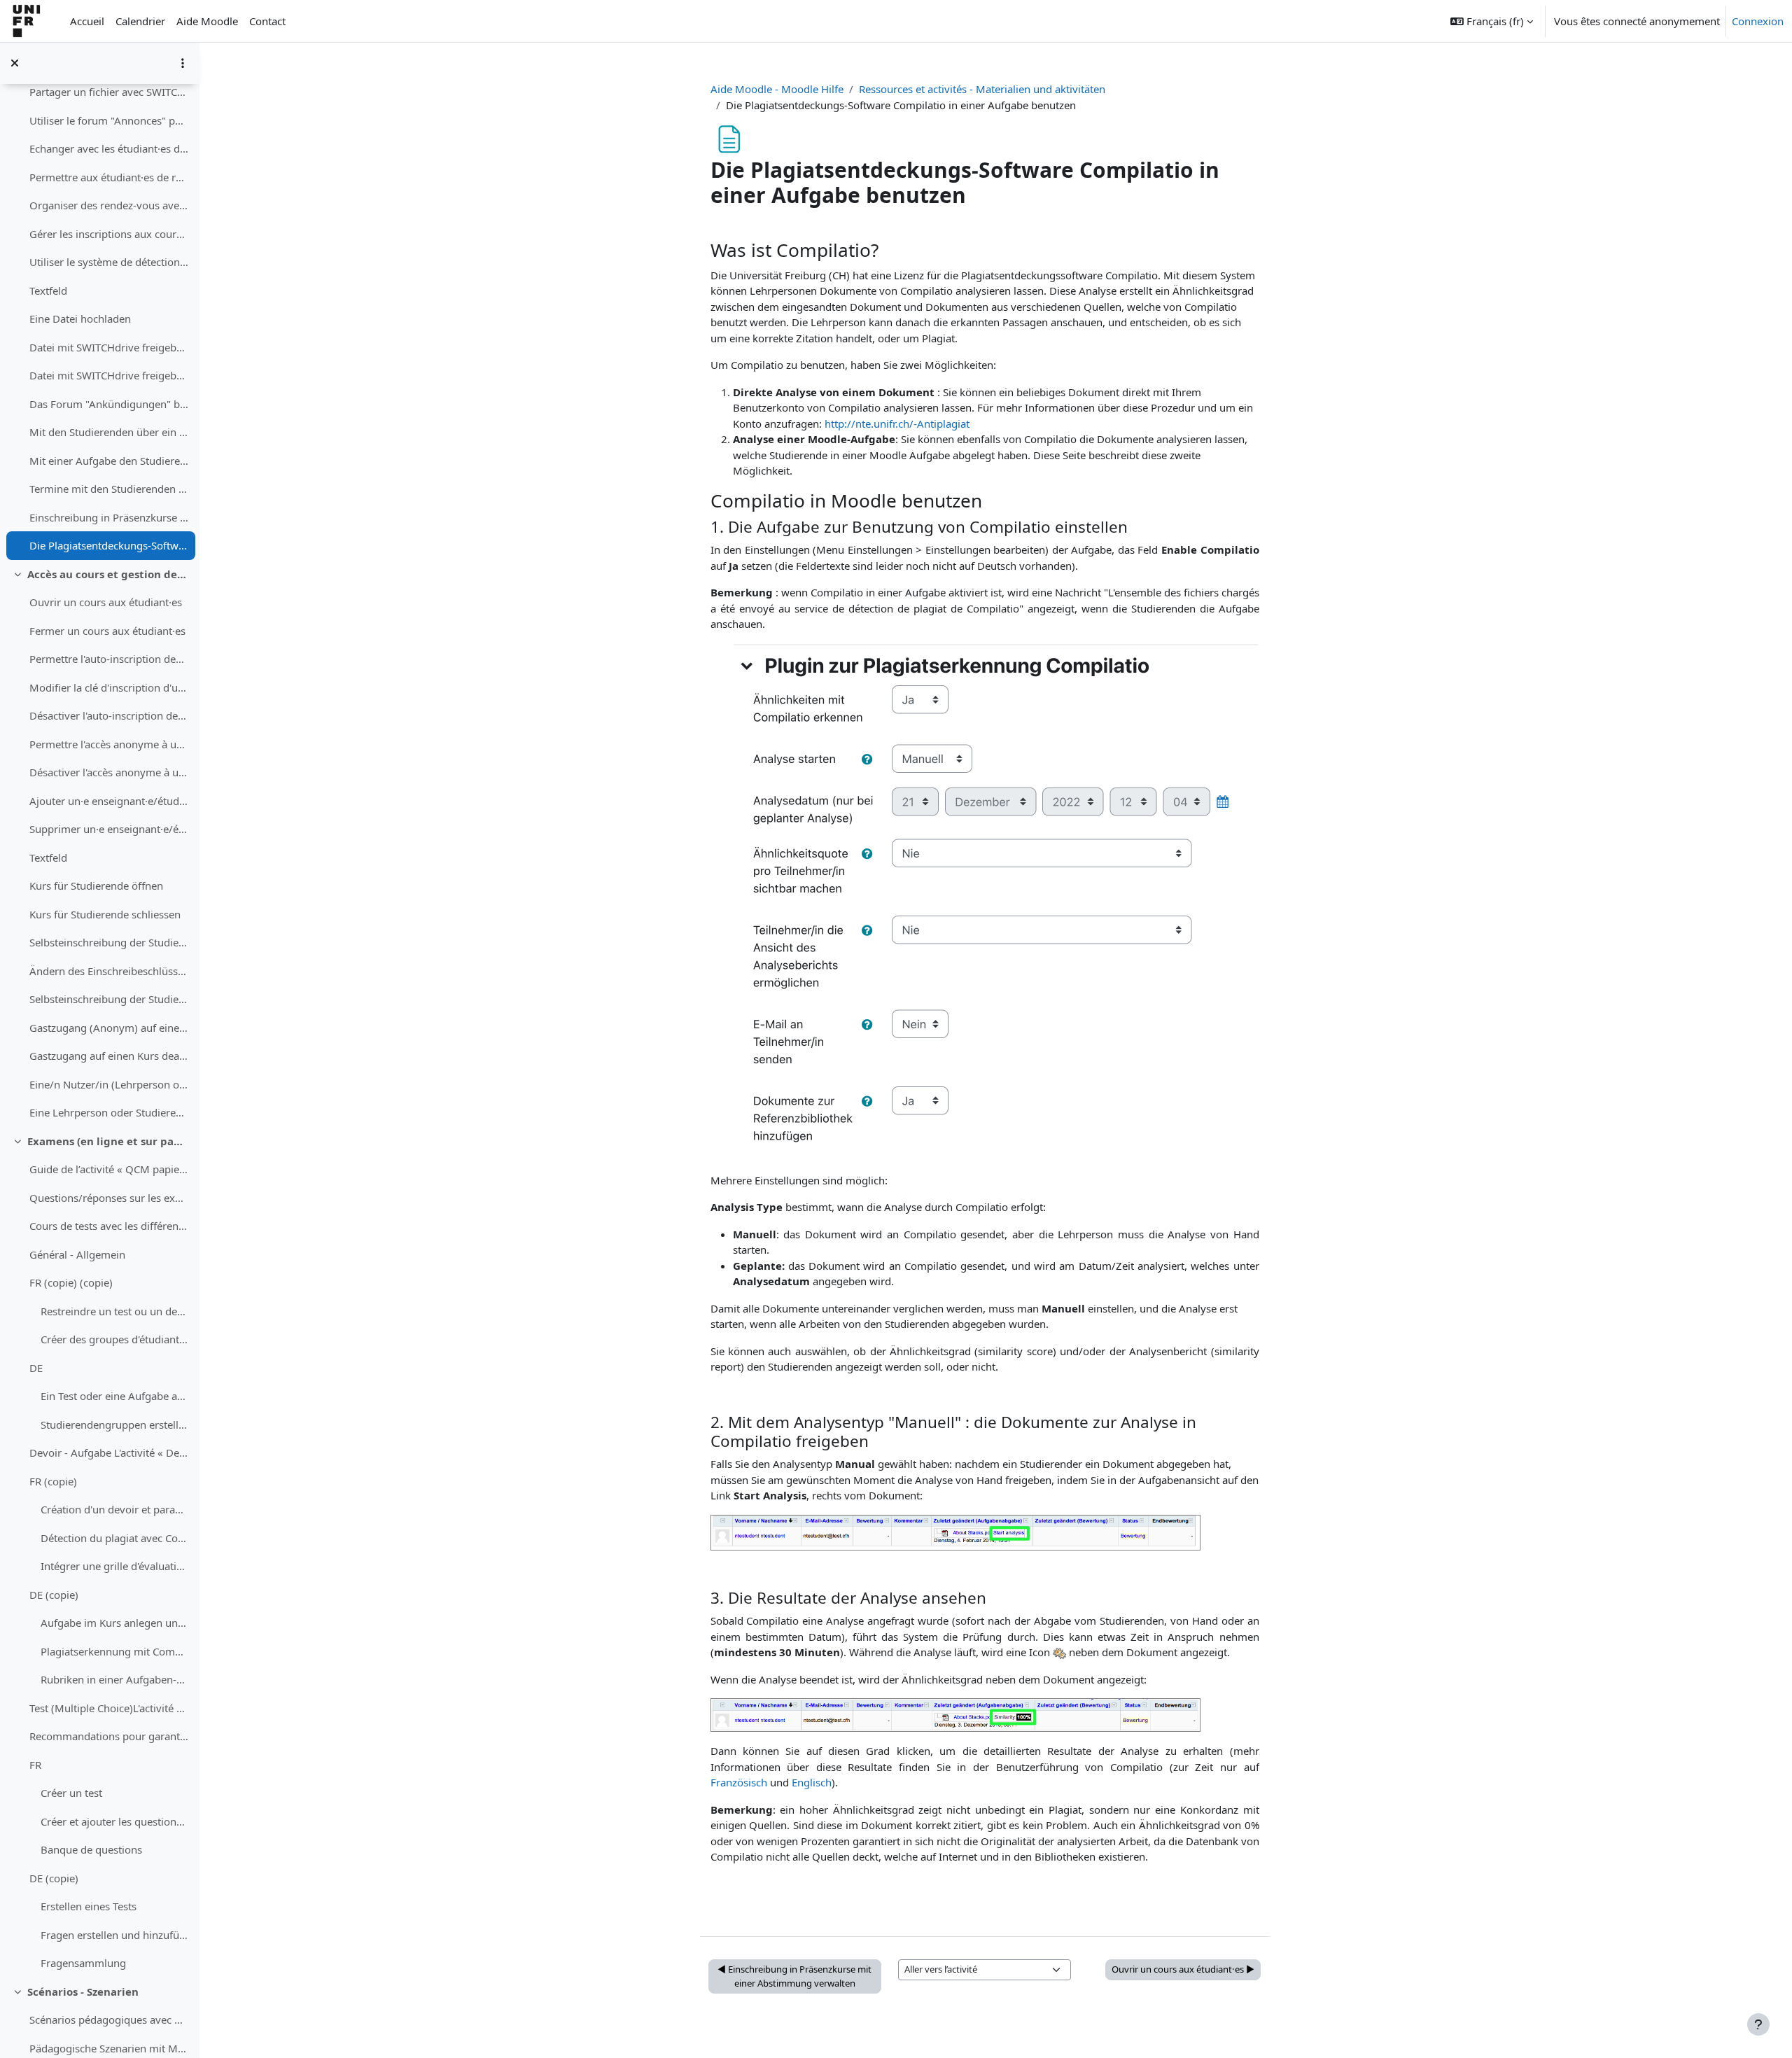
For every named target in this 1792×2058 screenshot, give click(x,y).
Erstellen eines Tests (89, 1906)
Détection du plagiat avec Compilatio (114, 1538)
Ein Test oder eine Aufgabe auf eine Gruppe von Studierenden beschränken (114, 1396)
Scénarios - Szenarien (83, 1991)
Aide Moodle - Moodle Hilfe (777, 89)
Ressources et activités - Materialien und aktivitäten (982, 89)
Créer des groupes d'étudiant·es (114, 1339)
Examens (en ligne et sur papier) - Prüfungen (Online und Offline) (108, 1141)
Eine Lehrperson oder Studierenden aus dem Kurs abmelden (109, 1112)
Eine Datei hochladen (80, 318)
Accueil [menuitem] (87, 21)
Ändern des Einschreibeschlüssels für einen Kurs (109, 971)
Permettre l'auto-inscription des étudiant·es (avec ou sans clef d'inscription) (109, 659)
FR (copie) (53, 1481)
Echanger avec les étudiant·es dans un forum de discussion (109, 148)
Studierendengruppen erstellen (114, 1424)
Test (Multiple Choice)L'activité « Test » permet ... (109, 1708)
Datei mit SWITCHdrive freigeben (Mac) (109, 347)
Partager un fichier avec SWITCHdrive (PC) (109, 92)
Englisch (812, 1782)
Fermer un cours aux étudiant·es (107, 631)
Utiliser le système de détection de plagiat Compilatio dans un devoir (109, 262)
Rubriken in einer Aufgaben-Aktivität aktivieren (114, 1679)
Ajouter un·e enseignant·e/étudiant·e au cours (109, 801)
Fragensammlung (83, 1963)
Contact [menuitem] (267, 21)
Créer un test (71, 1793)
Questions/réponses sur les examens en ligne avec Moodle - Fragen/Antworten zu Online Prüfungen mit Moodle (109, 1198)
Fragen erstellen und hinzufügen (114, 1935)
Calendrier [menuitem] (140, 21)
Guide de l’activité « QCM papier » (109, 1169)
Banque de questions (91, 1849)
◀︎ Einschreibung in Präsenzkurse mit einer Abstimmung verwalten (794, 1976)
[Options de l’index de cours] (183, 63)
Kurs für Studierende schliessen (105, 914)
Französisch (739, 1782)
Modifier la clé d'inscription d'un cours (109, 687)
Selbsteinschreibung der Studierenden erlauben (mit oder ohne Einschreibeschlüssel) (109, 942)
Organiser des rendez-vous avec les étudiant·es (109, 205)
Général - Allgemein (77, 1254)
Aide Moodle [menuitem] (207, 21)
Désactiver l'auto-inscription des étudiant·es (109, 715)
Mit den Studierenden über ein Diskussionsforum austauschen (109, 432)
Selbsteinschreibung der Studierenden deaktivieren (109, 999)
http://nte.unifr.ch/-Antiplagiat (897, 423)
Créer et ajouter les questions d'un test (114, 1821)
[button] (1492, 21)
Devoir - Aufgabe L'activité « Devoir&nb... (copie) (109, 1452)
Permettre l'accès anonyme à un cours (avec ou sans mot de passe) (109, 744)
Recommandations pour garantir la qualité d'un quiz (109, 1736)
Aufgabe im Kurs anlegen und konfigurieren (114, 1623)
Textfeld (48, 290)
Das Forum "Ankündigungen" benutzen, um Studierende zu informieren (109, 404)
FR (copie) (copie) (71, 1282)
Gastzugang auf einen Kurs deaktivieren (109, 1056)
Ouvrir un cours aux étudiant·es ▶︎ (1183, 1969)
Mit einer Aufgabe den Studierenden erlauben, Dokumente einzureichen (109, 461)
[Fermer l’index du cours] (15, 63)
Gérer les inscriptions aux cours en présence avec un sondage (109, 234)
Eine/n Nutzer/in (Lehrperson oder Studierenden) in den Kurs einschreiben (109, 1084)
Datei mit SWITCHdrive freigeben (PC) (109, 375)
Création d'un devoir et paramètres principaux (114, 1509)
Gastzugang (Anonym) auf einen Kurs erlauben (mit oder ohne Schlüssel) (109, 1028)
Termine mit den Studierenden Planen (109, 489)
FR (35, 1765)
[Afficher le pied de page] (1758, 2024)
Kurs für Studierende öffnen (96, 885)
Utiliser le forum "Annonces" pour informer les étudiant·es (109, 120)
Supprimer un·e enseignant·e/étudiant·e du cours (109, 829)
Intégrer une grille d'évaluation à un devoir (114, 1566)
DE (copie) (54, 1595)
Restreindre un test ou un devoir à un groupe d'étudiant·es (114, 1311)
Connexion (1758, 21)
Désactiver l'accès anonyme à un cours (109, 772)
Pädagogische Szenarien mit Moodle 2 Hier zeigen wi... (109, 2048)
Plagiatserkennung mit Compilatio (114, 1651)
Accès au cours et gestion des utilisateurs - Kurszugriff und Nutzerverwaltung (108, 574)
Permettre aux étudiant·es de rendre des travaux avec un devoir (109, 177)
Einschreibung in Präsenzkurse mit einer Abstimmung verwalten (109, 517)
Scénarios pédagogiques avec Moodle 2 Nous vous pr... (109, 2019)
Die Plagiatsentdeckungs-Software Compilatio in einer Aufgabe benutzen (109, 545)
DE (36, 1368)
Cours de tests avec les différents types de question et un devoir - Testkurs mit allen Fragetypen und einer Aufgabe (109, 1226)
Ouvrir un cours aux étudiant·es (106, 602)
